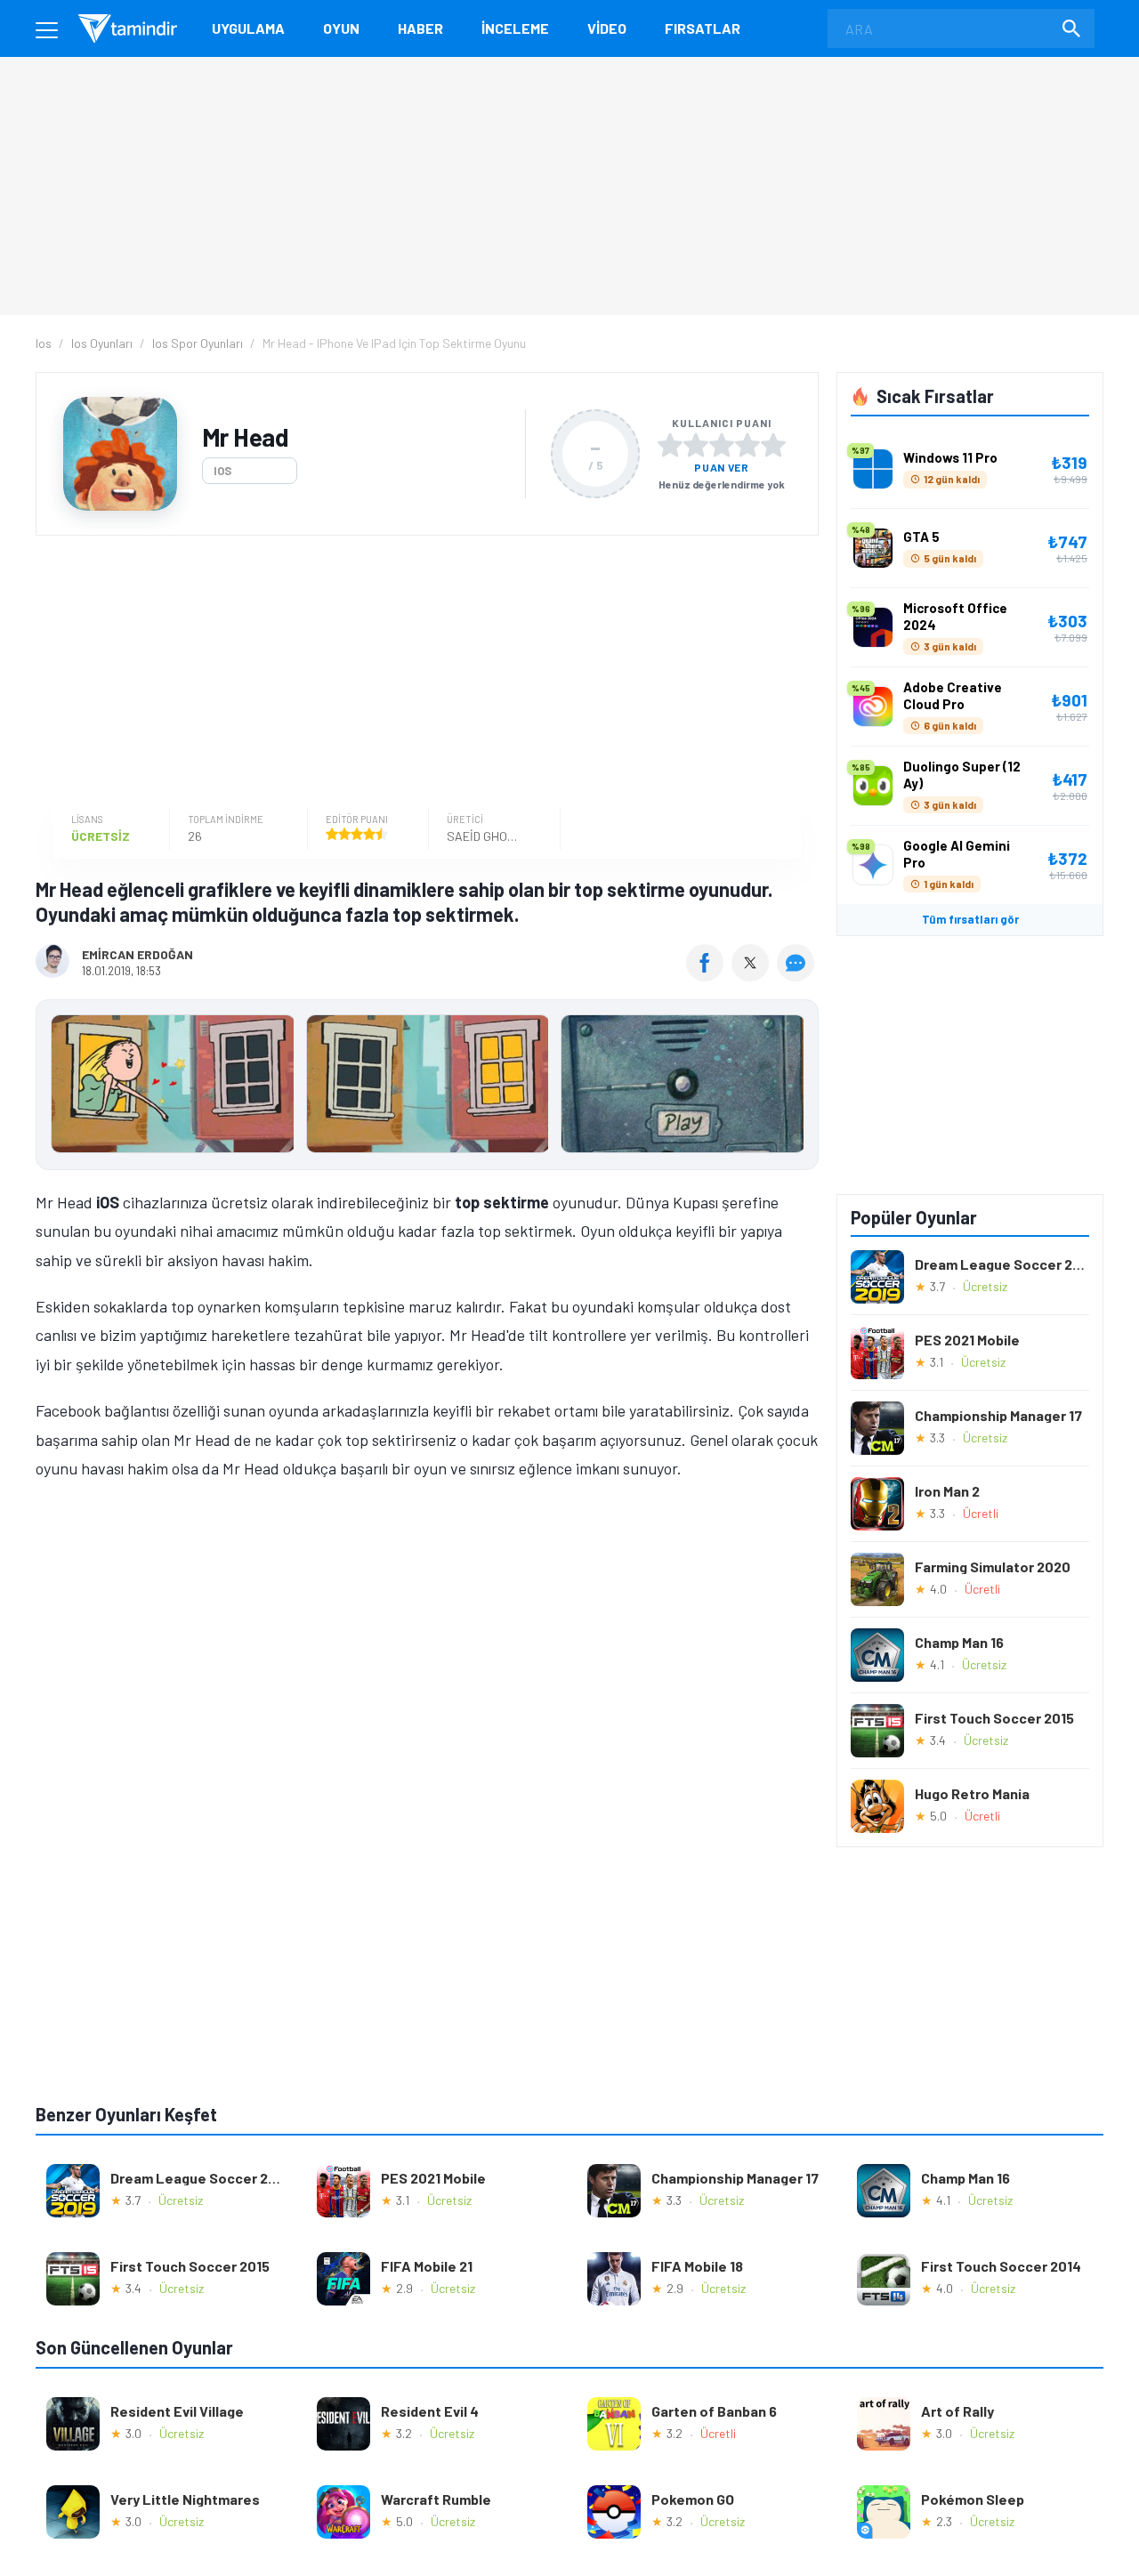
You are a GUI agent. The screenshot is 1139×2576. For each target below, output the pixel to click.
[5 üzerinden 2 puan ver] (696, 445)
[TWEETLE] (752, 975)
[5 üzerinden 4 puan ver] (747, 445)
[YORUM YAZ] (798, 975)
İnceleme (515, 28)
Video (607, 28)
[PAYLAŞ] (709, 975)
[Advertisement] (423, 674)
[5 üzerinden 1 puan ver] (670, 445)
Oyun (341, 28)
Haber (420, 28)
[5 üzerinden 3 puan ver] (722, 445)
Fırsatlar (703, 28)
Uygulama (248, 28)
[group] (427, 1088)
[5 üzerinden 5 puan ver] (773, 445)
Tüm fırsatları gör (970, 919)
